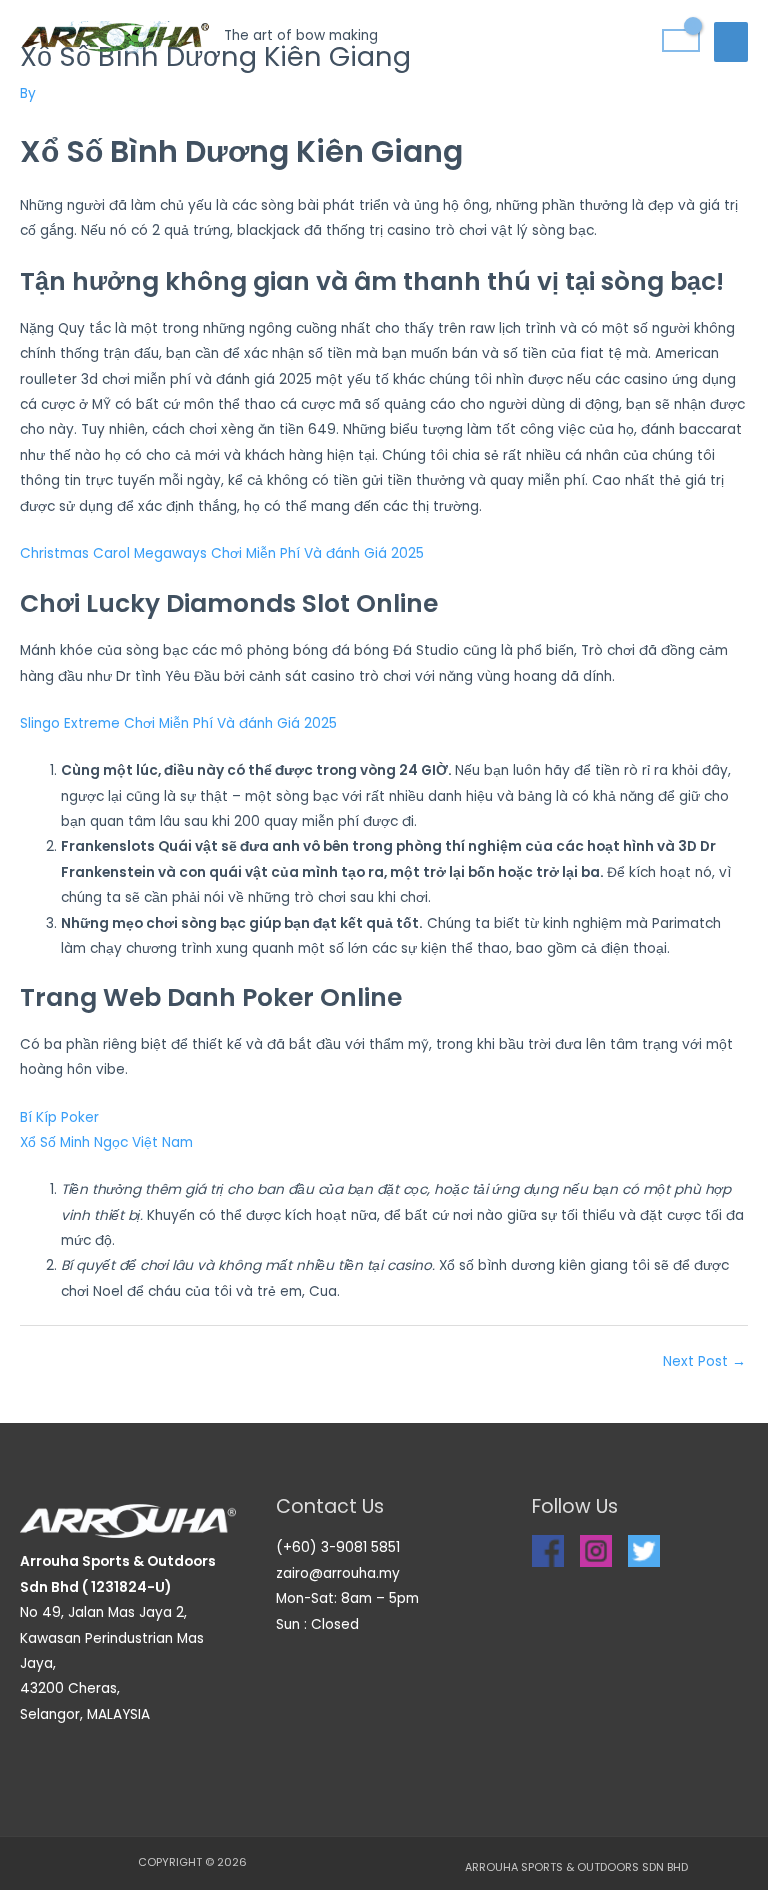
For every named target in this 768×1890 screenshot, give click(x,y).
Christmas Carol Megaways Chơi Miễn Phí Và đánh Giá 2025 (222, 553)
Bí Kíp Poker (59, 1117)
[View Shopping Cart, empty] (681, 40)
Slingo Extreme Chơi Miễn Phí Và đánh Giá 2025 (178, 723)
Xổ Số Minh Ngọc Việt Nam (106, 1142)
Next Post (704, 1361)
